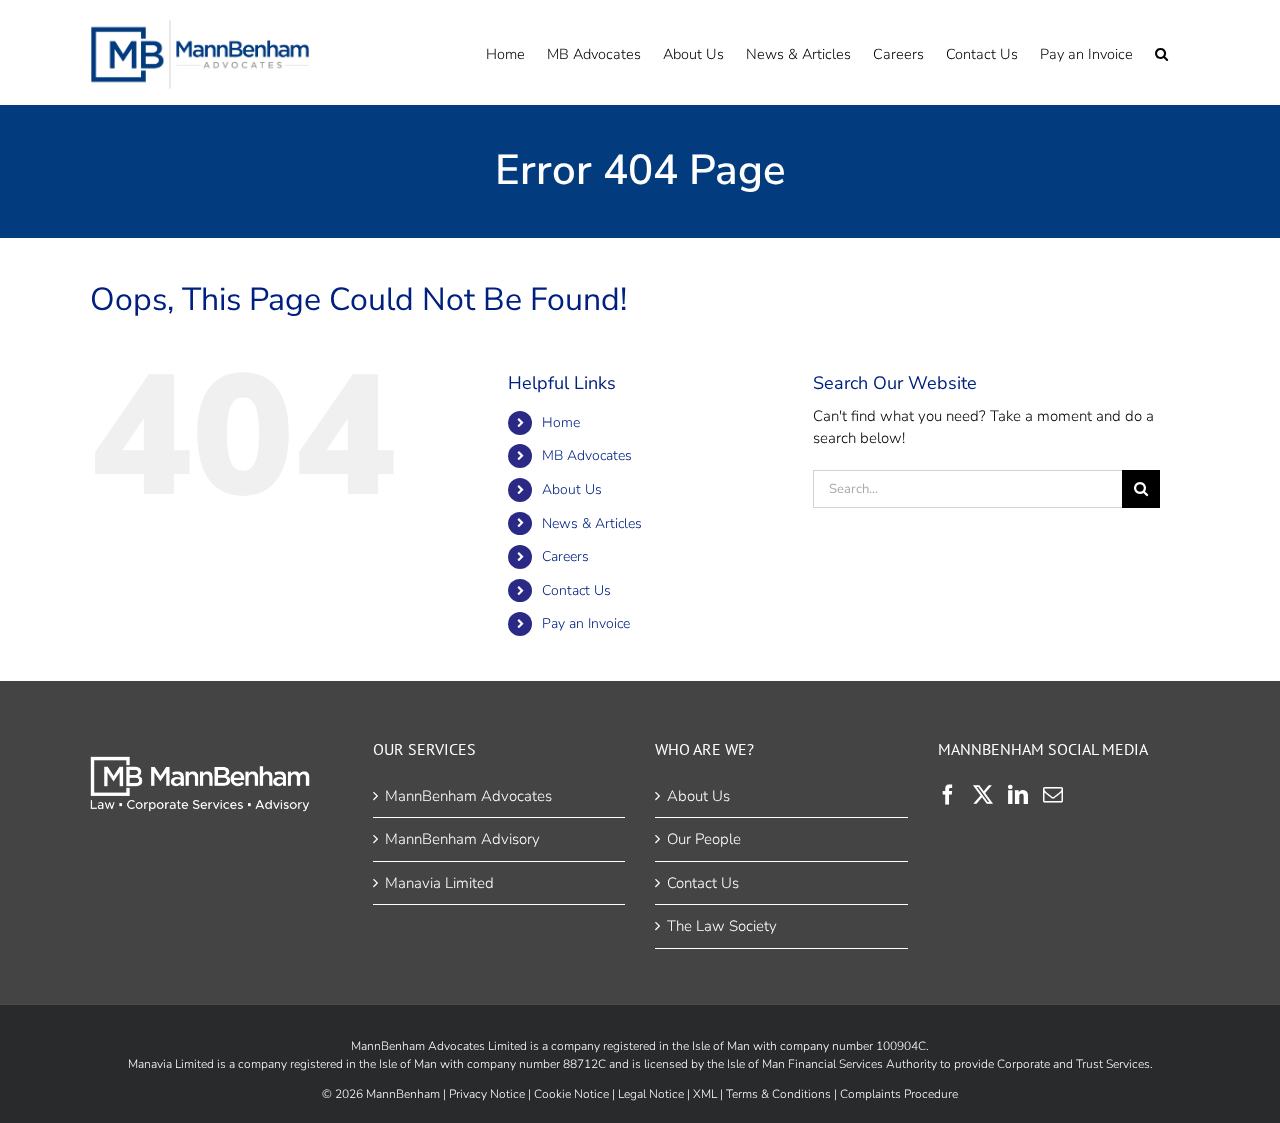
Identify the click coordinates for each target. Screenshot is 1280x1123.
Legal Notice (651, 1094)
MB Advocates (587, 455)
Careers (565, 556)
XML (705, 1094)
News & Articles (592, 523)
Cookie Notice (571, 1094)
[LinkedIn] (1018, 795)
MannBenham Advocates (468, 796)
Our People (704, 839)
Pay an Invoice (586, 623)
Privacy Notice (487, 1094)
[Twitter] (983, 795)
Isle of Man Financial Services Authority (832, 1064)
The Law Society (722, 926)
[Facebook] (948, 795)
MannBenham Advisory (462, 839)
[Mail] (1053, 795)
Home (561, 422)
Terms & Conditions (778, 1094)
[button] (1161, 52)
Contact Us (576, 590)
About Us (572, 489)
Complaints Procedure (899, 1094)
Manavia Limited (439, 883)
